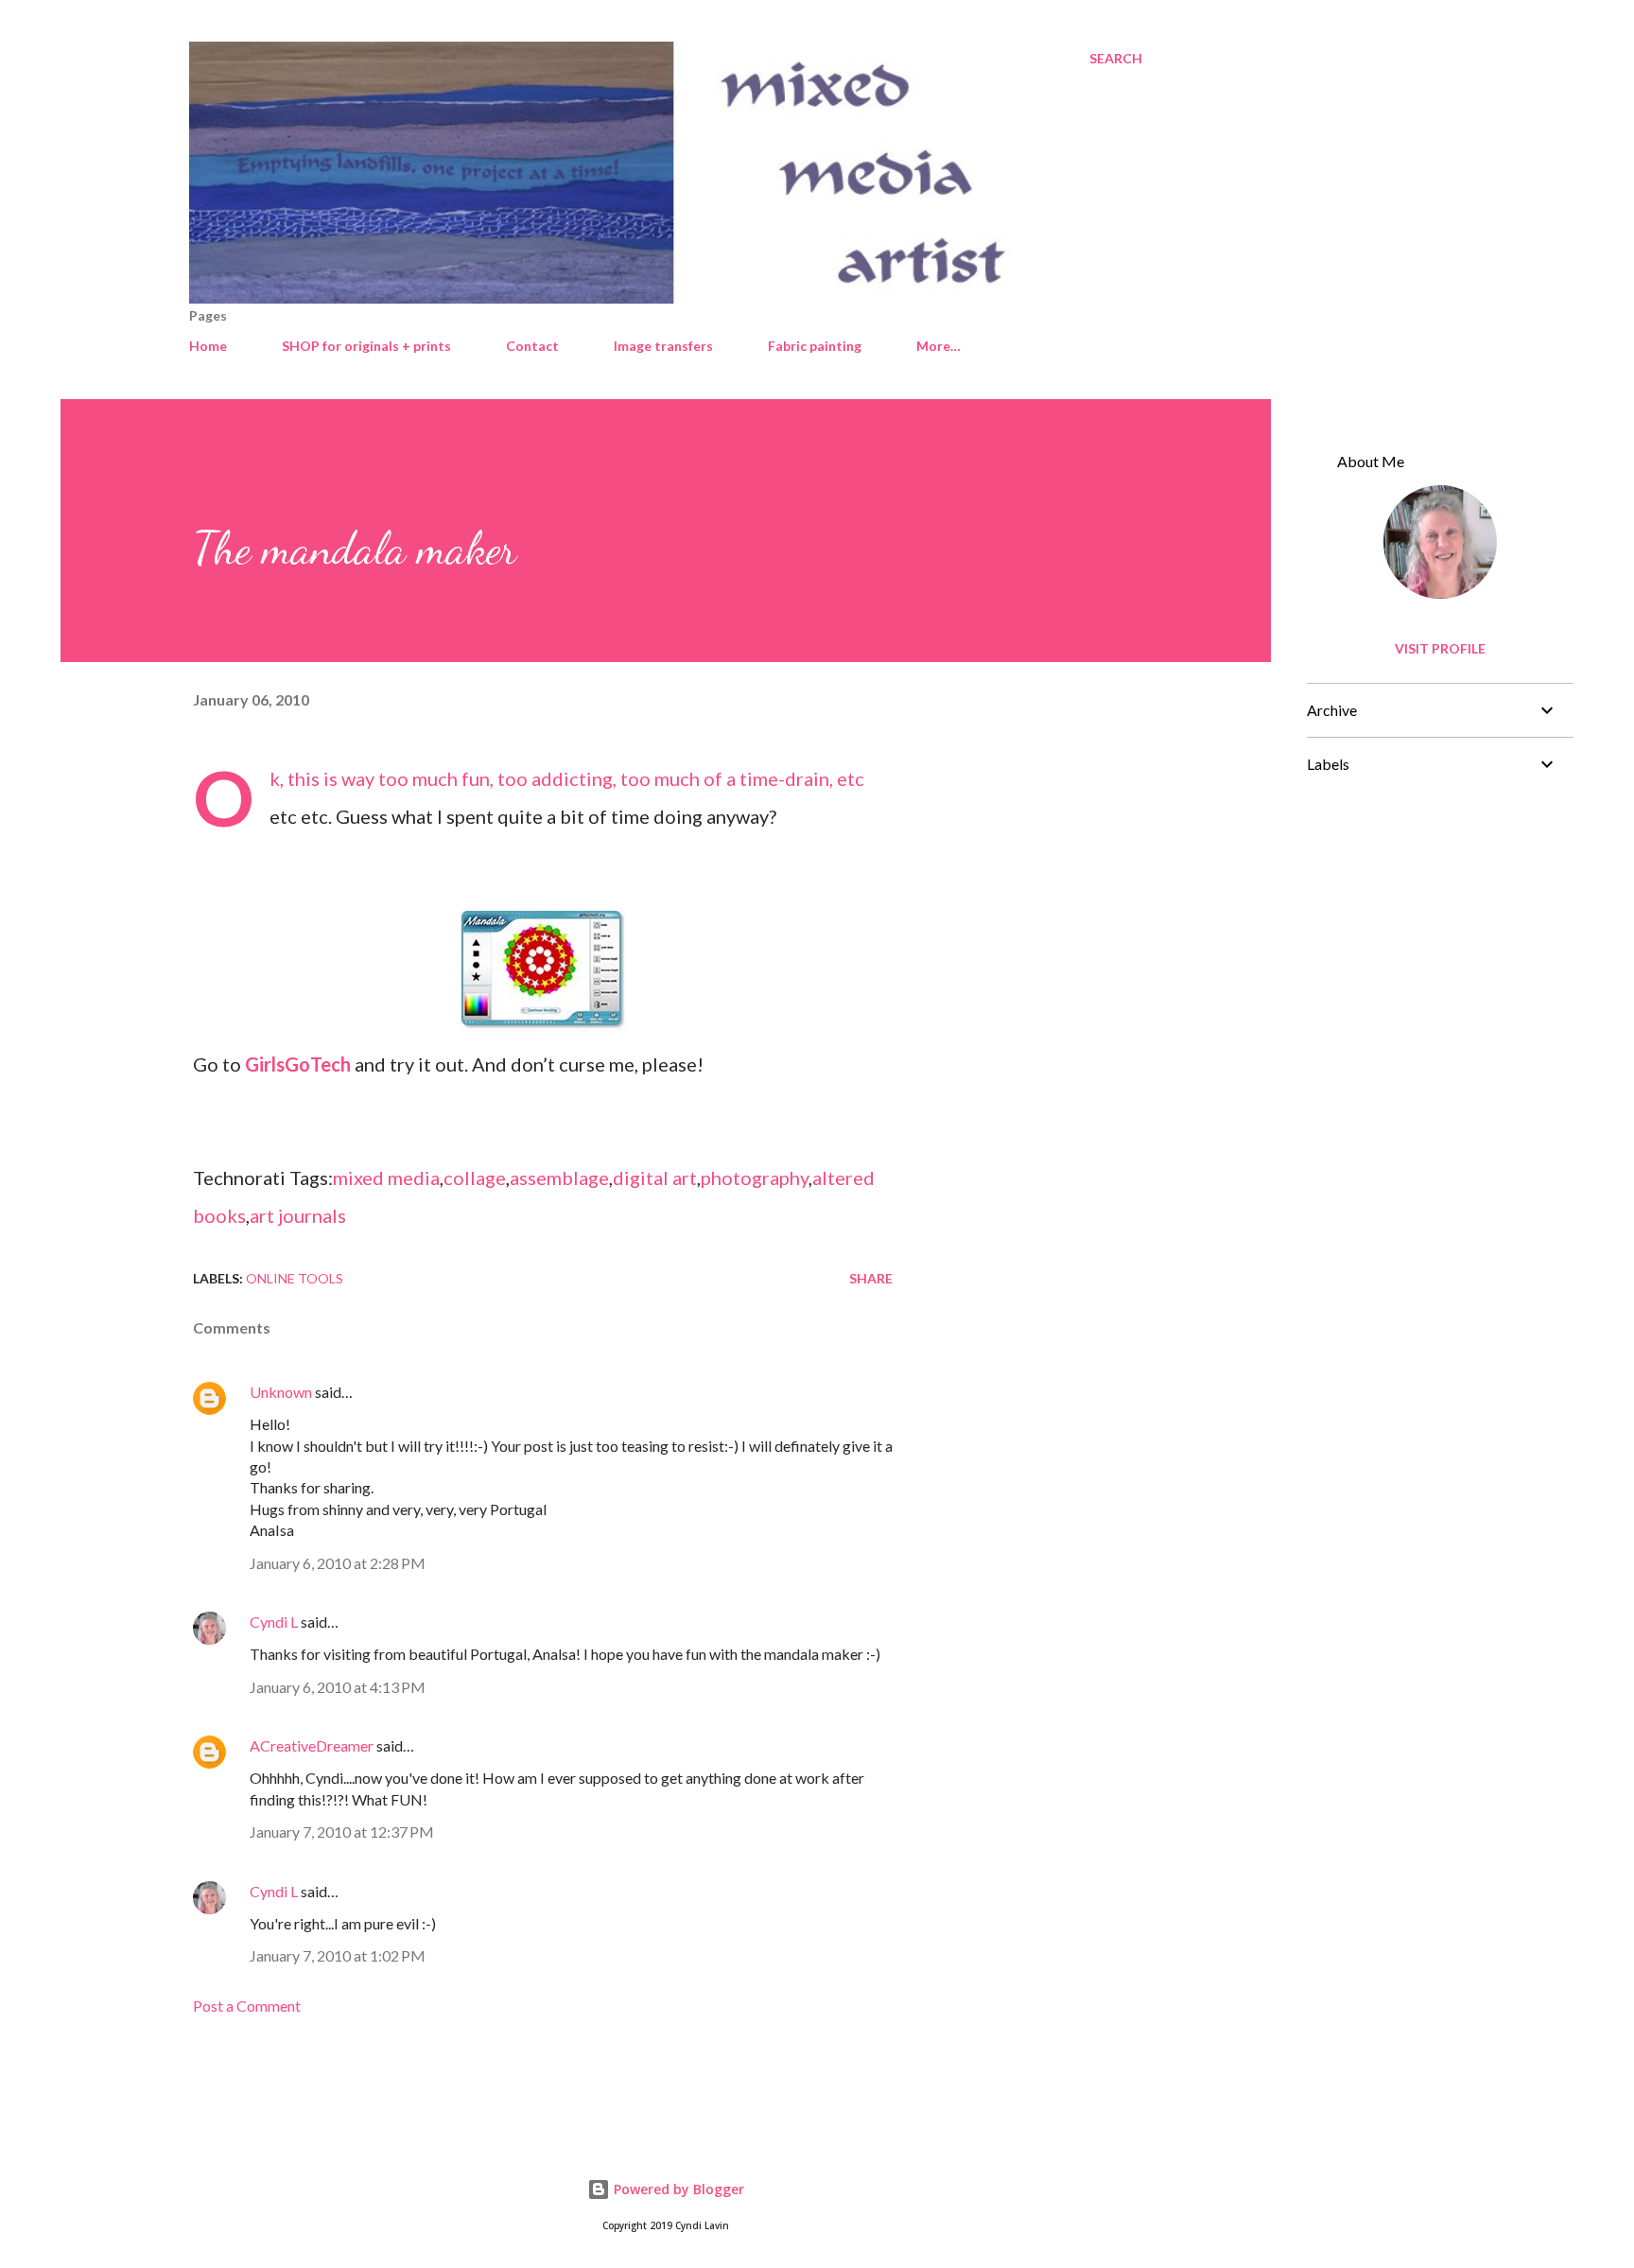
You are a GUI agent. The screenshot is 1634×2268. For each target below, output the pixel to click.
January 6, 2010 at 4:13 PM (338, 1687)
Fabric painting (815, 346)
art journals (298, 1215)
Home (208, 346)
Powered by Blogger (677, 2189)
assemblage (559, 1178)
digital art (655, 1178)
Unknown (281, 1392)
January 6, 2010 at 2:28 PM (338, 1563)
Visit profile (1440, 648)
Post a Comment (247, 2006)
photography (755, 1178)
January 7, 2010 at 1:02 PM (338, 1955)
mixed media (386, 1178)
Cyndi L (274, 1622)
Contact (532, 346)
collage (475, 1178)
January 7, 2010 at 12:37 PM (342, 1832)
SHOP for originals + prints (366, 346)
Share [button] (871, 1278)
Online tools (295, 1278)
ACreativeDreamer (312, 1745)
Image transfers (663, 346)
